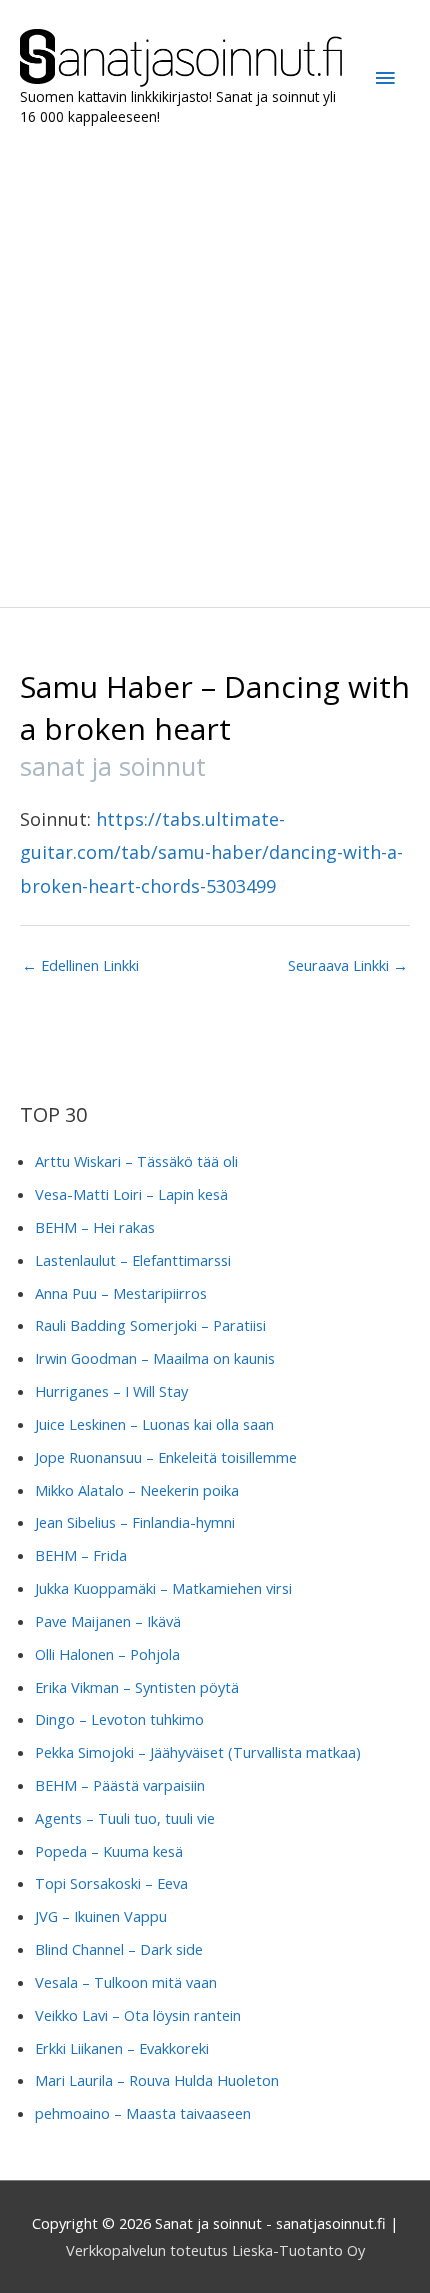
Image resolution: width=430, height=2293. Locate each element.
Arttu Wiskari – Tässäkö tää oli (136, 1161)
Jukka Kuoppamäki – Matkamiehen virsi (163, 1588)
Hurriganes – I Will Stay (111, 1391)
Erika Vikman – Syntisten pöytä (137, 1687)
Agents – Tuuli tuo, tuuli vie (125, 1818)
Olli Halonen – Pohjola (107, 1654)
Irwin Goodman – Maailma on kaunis (155, 1358)
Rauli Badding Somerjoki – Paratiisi (150, 1325)
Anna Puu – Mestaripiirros (121, 1293)
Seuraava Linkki (348, 965)
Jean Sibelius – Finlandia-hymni (135, 1522)
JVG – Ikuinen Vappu (101, 1916)
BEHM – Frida (81, 1555)
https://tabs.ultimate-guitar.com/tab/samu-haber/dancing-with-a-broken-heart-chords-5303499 (211, 852)
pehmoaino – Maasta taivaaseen (143, 2113)
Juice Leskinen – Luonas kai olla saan (154, 1424)
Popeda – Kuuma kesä (109, 1851)
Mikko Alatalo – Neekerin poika (137, 1490)
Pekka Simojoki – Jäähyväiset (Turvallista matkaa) (198, 1752)
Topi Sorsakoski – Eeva (111, 1883)
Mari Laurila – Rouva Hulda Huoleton (157, 2080)
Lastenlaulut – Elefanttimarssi (133, 1260)
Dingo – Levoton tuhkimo (119, 1719)
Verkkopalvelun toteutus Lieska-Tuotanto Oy (215, 2250)
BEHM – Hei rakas (95, 1227)
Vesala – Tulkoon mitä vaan (126, 1982)
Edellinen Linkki (80, 965)
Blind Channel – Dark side (119, 1949)
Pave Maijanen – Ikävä (108, 1621)
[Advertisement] (215, 367)
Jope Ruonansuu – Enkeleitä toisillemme (166, 1457)
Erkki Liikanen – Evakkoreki (122, 2048)
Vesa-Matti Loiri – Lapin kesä (131, 1194)
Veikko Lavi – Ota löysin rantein (138, 2015)
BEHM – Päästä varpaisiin (120, 1785)
